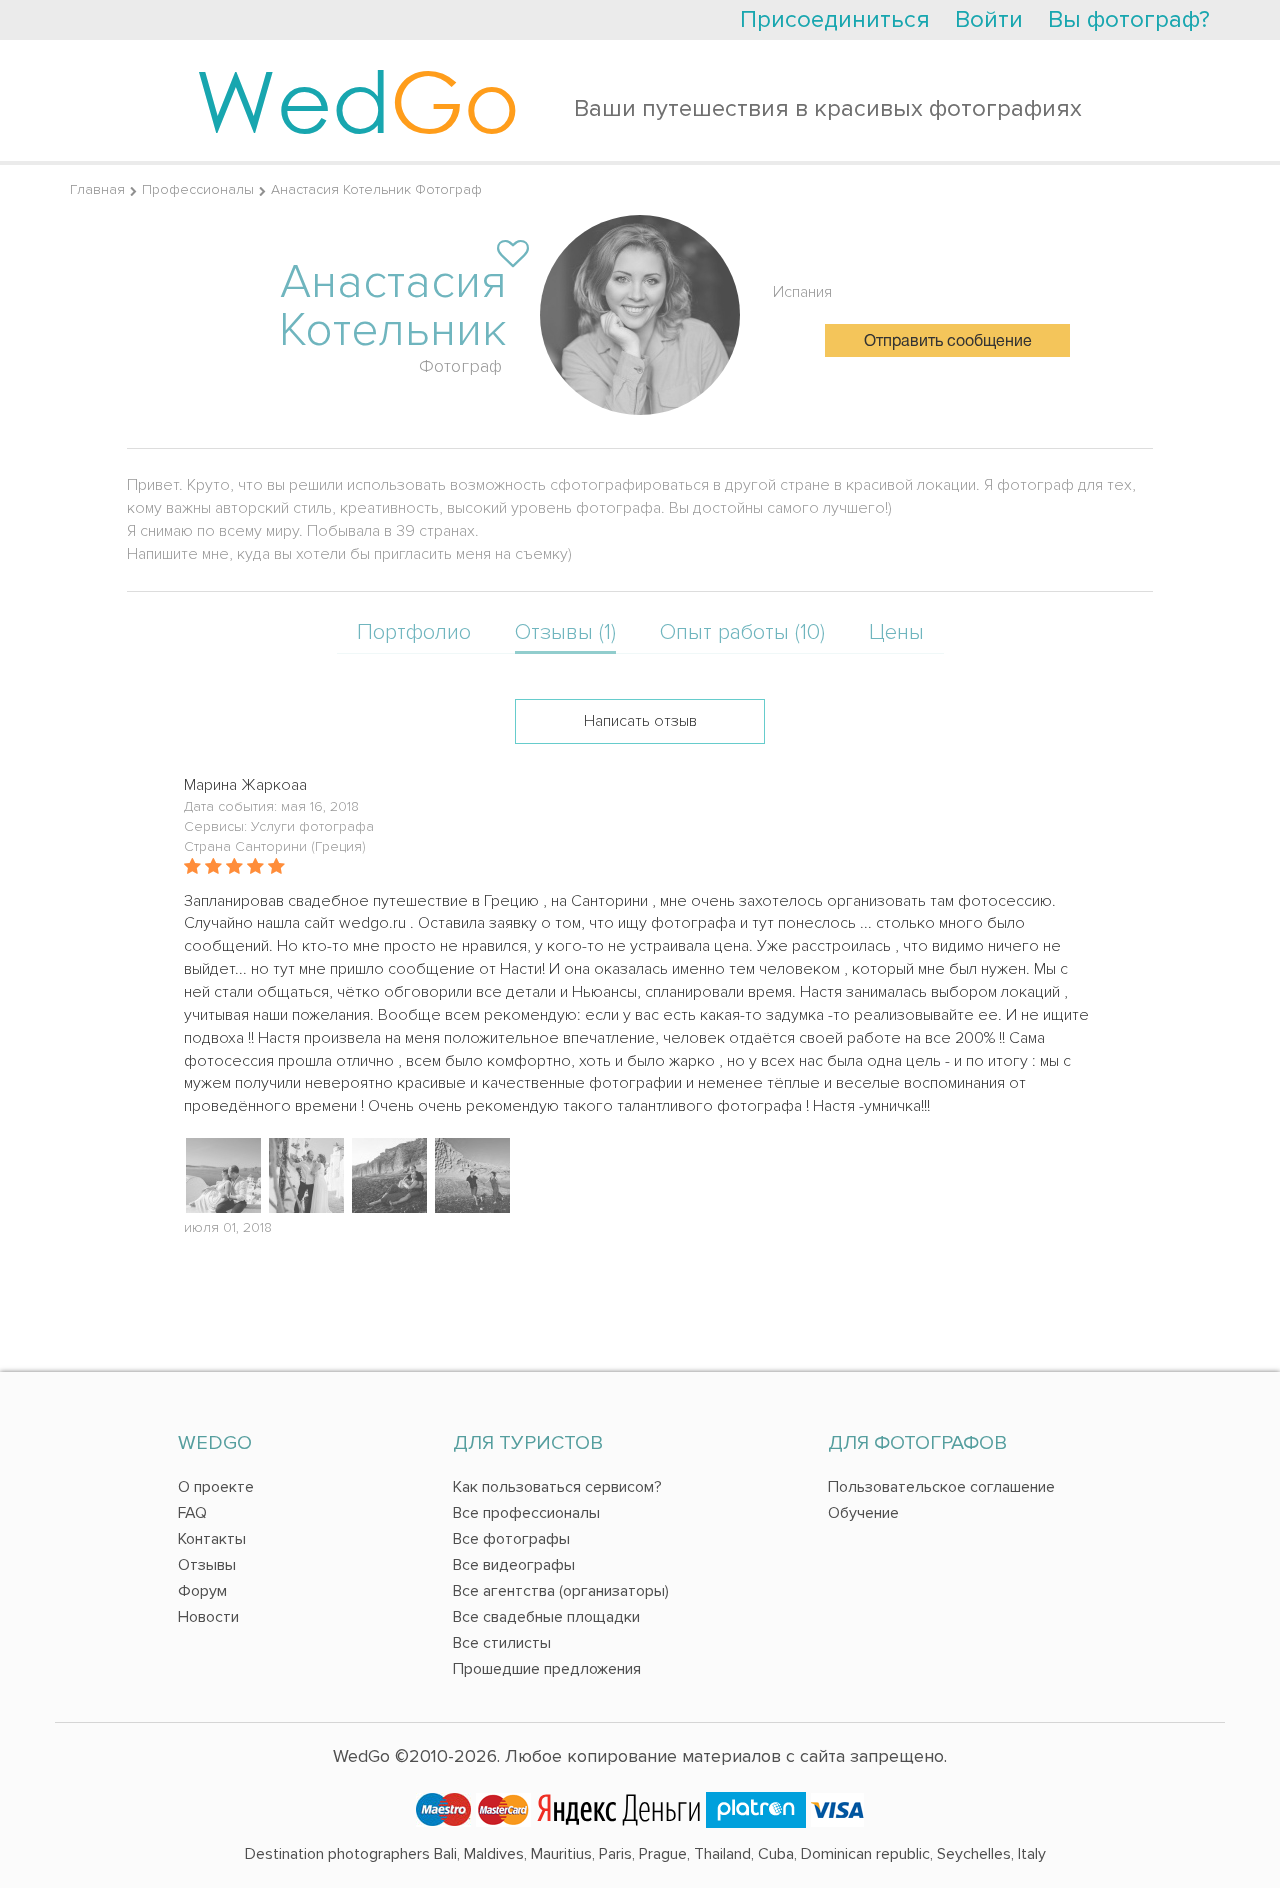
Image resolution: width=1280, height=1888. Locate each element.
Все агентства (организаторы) (561, 1591)
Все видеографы (514, 1565)
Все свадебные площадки (546, 1617)
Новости (208, 1617)
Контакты (212, 1539)
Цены (896, 632)
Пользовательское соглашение (941, 1487)
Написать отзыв (640, 721)
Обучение (863, 1513)
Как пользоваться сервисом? (557, 1487)
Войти (989, 19)
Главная (97, 189)
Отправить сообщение (948, 342)
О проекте (216, 1487)
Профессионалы (198, 189)
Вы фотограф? (1129, 19)
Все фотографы (511, 1539)
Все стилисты (502, 1643)
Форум (202, 1591)
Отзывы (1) (565, 632)
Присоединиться (835, 19)
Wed (357, 100)
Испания (802, 292)
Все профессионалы (526, 1513)
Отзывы (207, 1565)
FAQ (192, 1513)
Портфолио (414, 632)
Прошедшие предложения (547, 1669)
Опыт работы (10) (742, 632)
